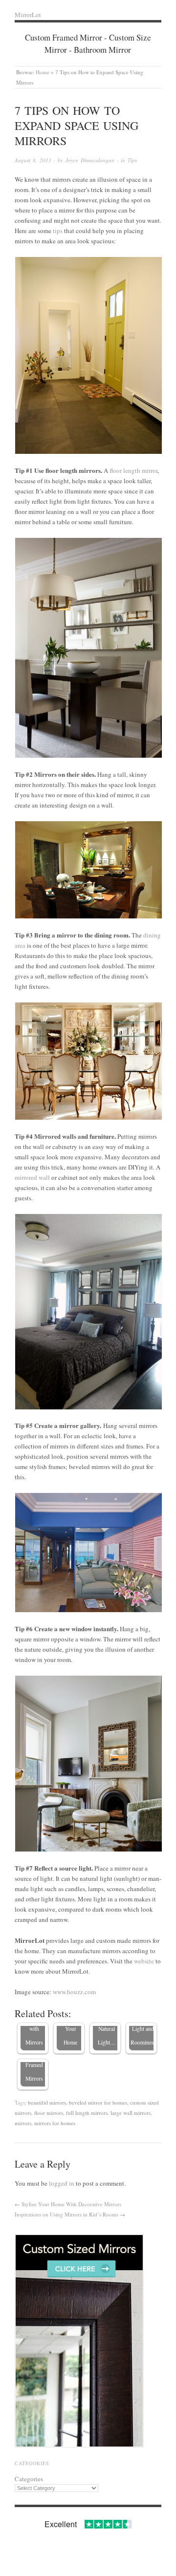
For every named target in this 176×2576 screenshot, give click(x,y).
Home (43, 72)
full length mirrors (87, 2113)
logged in (62, 2183)
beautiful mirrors (47, 2102)
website (144, 1961)
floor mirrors (49, 2113)
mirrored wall (32, 1177)
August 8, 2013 (33, 160)
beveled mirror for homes (98, 2102)
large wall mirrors (131, 2113)
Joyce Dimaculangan (90, 160)
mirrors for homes (55, 2123)
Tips (132, 160)
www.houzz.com (74, 1992)
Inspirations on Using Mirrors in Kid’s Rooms (66, 2214)
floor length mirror (133, 470)
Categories (29, 2479)
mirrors (23, 2123)
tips (58, 231)
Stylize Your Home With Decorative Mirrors (71, 2204)
